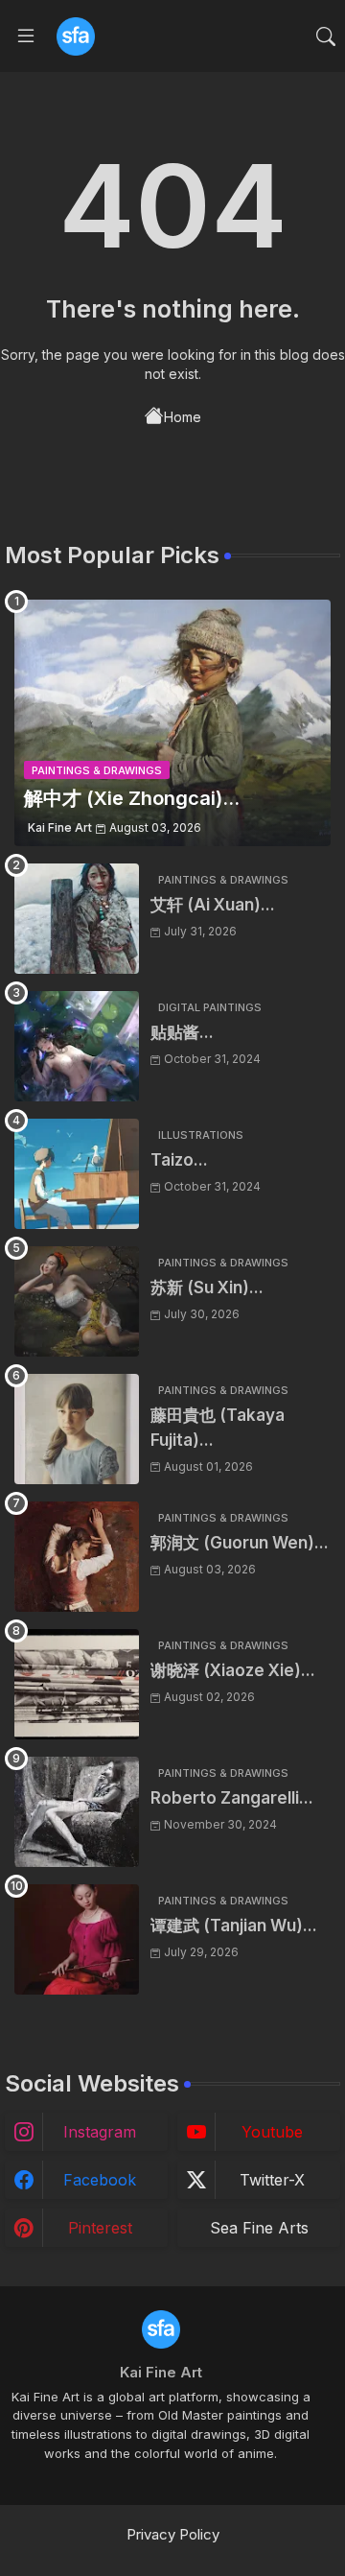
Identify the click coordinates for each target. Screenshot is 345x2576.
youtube (272, 2132)
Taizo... (179, 1160)
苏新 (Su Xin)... (207, 1288)
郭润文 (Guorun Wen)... (240, 1543)
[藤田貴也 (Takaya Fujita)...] (77, 1429)
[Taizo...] (77, 1174)
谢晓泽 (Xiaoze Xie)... (233, 1670)
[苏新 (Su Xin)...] (77, 1301)
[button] (326, 36)
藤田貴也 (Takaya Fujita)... (218, 1428)
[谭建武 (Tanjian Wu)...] (77, 1939)
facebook (100, 2180)
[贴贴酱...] (77, 1046)
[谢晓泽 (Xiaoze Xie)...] (77, 1684)
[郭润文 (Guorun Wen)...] (77, 1557)
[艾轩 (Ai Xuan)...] (77, 919)
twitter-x (272, 2180)
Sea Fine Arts (259, 2228)
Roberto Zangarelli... (232, 1798)
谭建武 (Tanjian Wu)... (234, 1926)
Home (183, 417)
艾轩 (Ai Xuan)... (213, 905)
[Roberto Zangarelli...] (77, 1812)
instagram (100, 2132)
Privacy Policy (173, 2534)
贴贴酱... (182, 1032)
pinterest (100, 2228)
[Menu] (26, 36)
